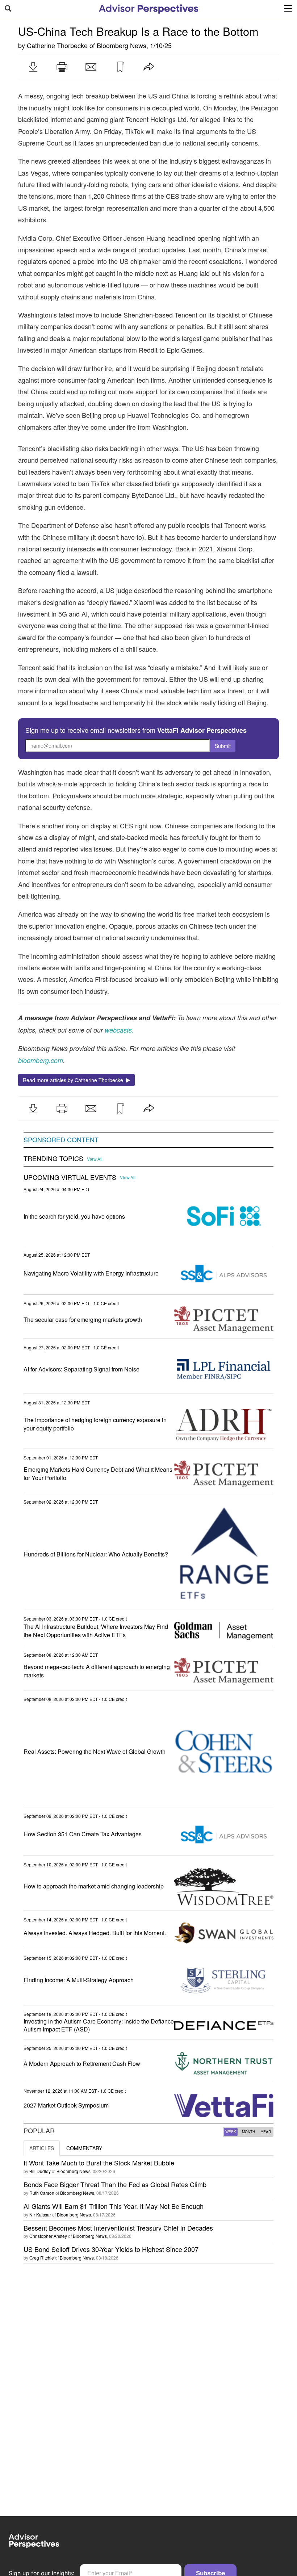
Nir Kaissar (40, 2214)
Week (231, 2132)
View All (95, 1159)
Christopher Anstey (48, 2236)
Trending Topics (53, 1159)
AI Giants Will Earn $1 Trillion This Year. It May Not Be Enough (114, 2206)
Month (248, 2132)
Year (266, 2132)
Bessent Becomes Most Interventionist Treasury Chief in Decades (118, 2228)
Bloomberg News (122, 45)
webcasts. (118, 1030)
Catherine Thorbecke (57, 45)
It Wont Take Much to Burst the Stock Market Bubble (99, 2163)
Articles (42, 2148)
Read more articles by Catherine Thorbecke (74, 1080)
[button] (33, 67)
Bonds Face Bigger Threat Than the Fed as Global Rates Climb (115, 2184)
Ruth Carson (42, 2193)
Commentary (84, 2148)
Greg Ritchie (42, 2258)
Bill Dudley (40, 2171)
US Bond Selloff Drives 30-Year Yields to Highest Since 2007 (111, 2249)
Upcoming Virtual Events (70, 1177)
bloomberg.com (41, 1060)
